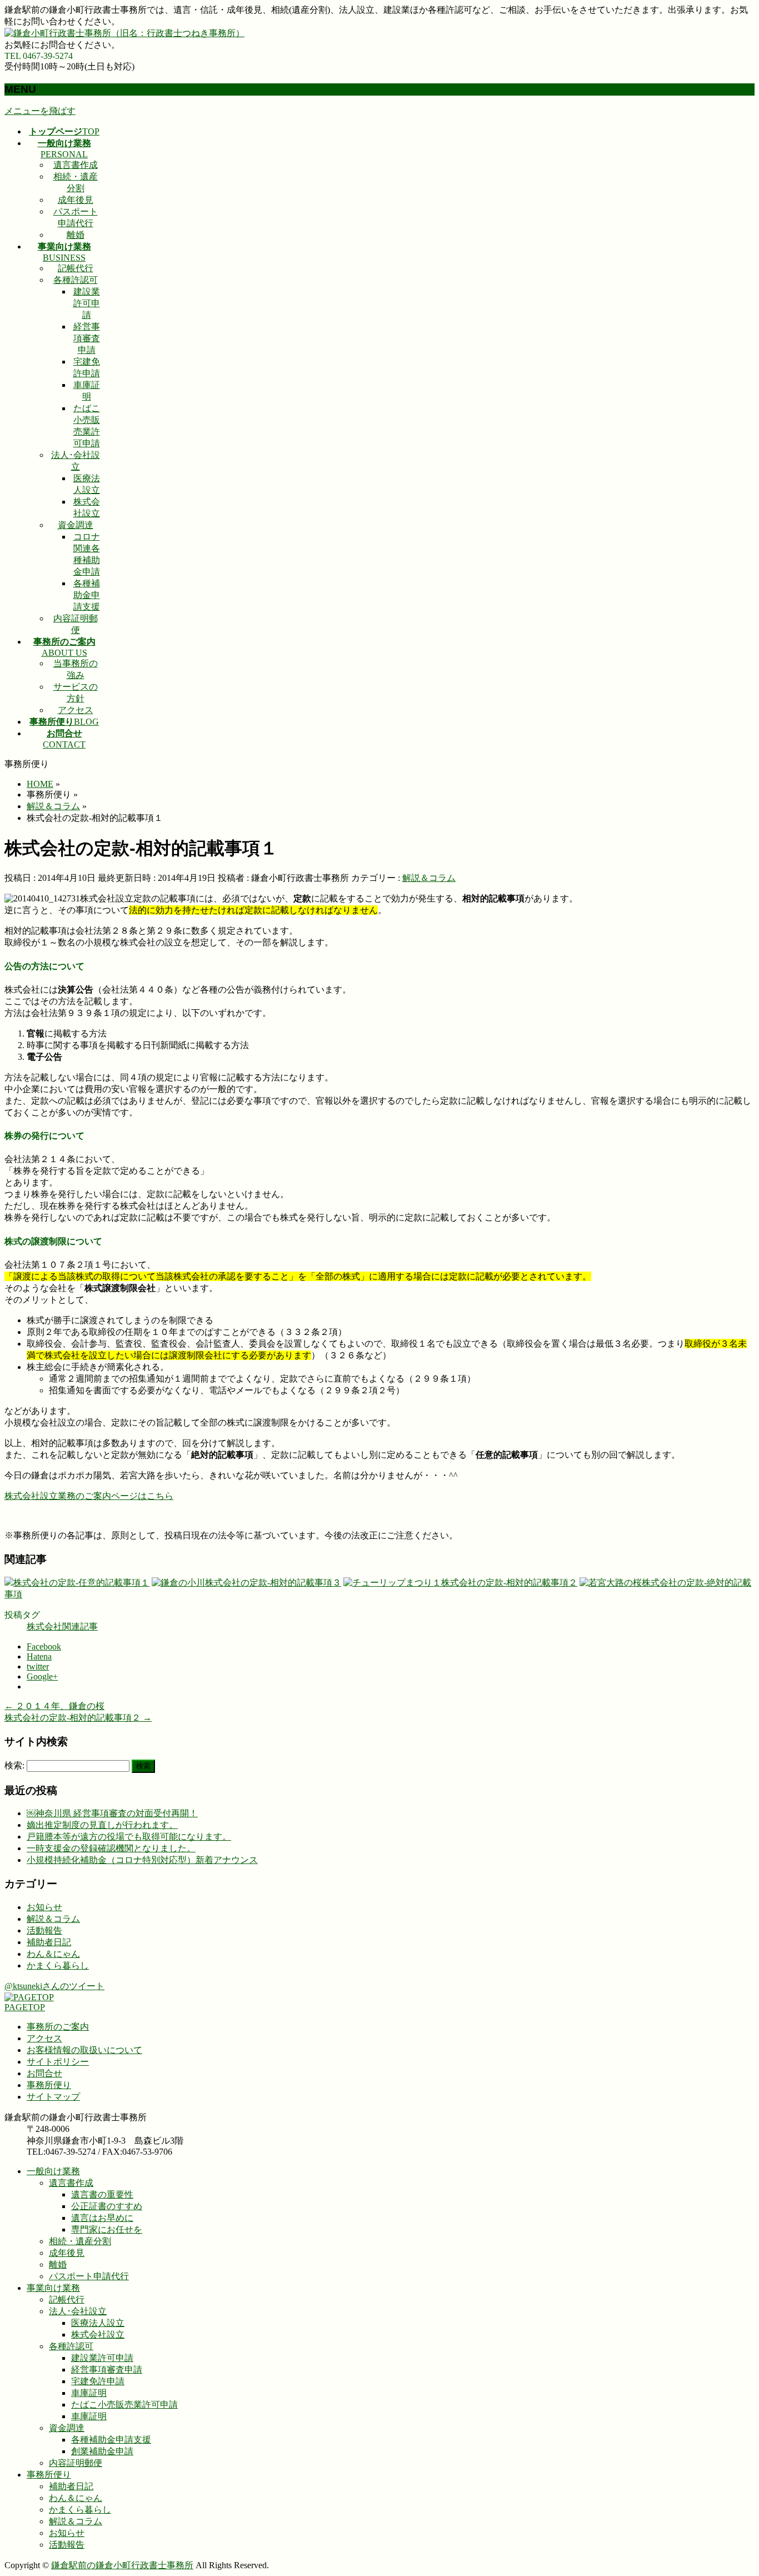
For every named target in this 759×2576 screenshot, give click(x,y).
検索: (14, 1765)
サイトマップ (53, 2097)
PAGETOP (25, 2007)
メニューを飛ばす (40, 111)
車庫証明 (89, 2393)
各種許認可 (76, 280)
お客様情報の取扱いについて (84, 2050)
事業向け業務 (53, 2288)
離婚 (76, 235)
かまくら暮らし (58, 1965)
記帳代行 (76, 268)
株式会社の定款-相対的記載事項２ (78, 1718)
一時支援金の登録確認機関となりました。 (111, 1848)
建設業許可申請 (87, 303)
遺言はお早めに (102, 2218)
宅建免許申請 (98, 2381)
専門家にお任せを (107, 2229)
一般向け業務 (53, 2171)
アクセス (76, 710)
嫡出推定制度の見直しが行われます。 (102, 1825)
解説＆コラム (429, 878)
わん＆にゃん (53, 1954)
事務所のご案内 (58, 2027)
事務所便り (49, 2085)
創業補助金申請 (102, 2451)
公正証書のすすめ (107, 2206)
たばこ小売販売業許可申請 (124, 2405)
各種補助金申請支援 (87, 595)
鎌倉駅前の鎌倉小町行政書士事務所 (122, 2565)
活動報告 (44, 1930)
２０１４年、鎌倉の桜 (54, 1706)
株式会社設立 (98, 2335)
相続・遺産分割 (80, 2241)
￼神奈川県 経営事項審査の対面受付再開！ (112, 1813)
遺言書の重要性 (102, 2194)
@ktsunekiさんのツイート (54, 1986)
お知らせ (44, 1907)
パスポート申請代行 (89, 2276)
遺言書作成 (76, 165)
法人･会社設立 (78, 2311)
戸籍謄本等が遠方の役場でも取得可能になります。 (129, 1837)
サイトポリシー (58, 2062)
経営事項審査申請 (87, 338)
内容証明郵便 (76, 2463)
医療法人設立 (98, 2323)
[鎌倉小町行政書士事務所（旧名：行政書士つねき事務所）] (124, 33)
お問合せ (44, 2073)
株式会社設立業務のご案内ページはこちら (89, 1496)
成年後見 (76, 200)
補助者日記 (49, 1942)
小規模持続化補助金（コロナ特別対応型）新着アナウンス (142, 1860)
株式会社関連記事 (62, 1626)
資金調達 (76, 525)
